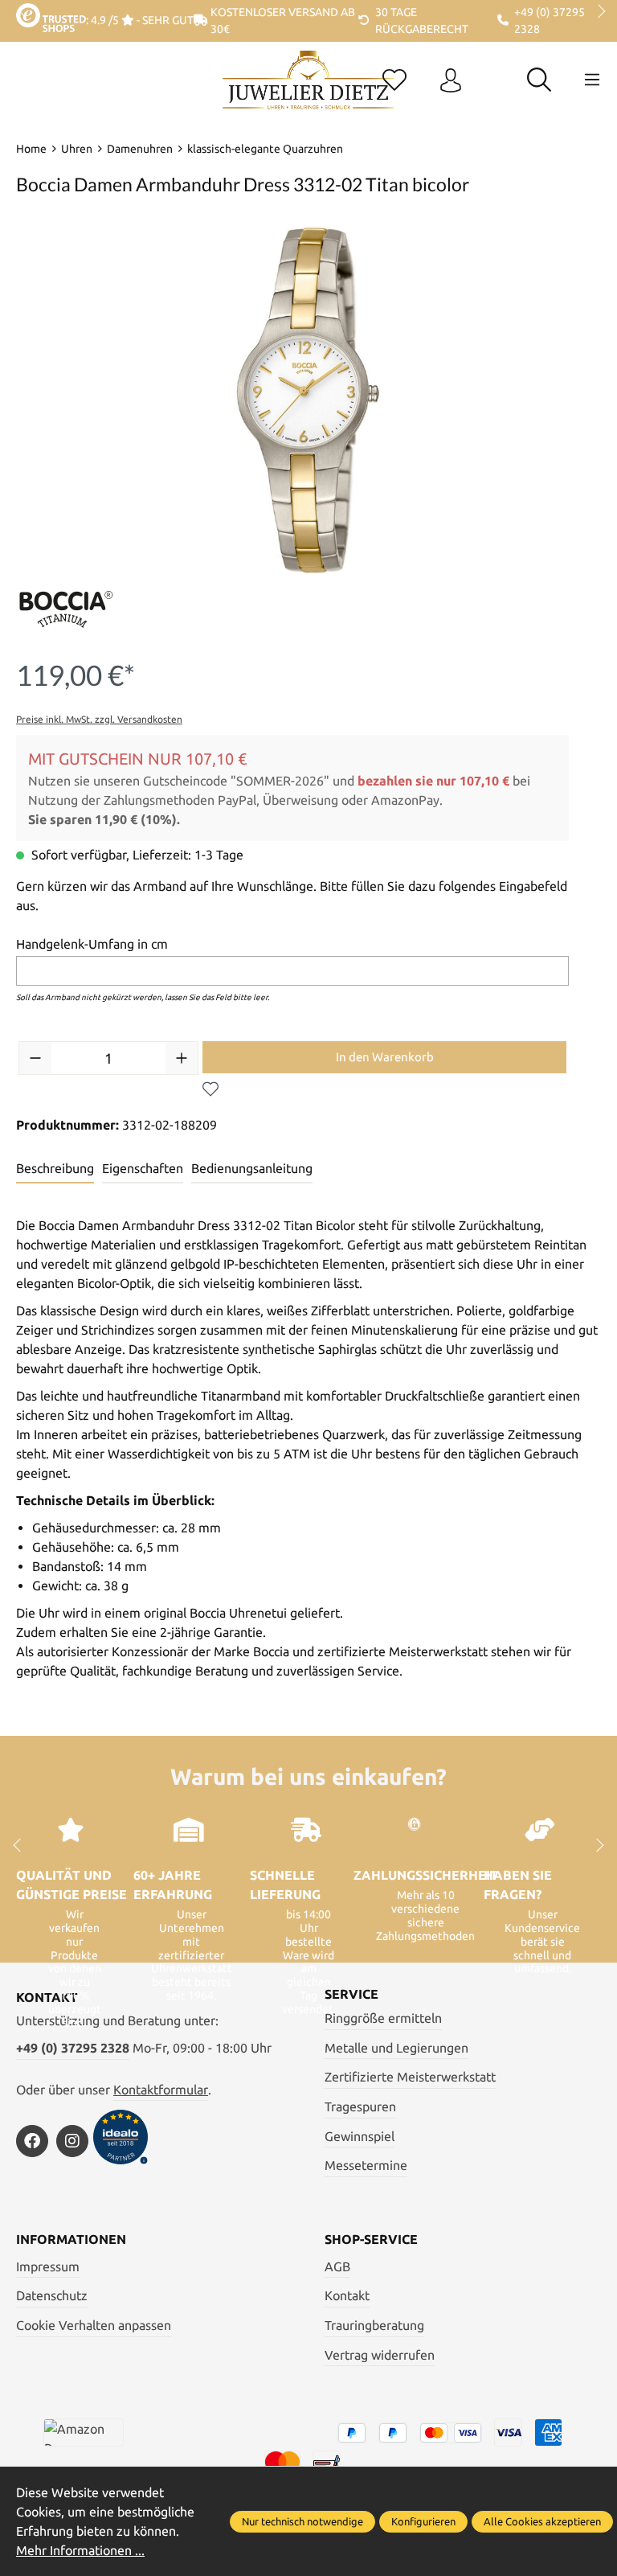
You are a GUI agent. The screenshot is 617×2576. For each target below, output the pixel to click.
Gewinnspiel (360, 2136)
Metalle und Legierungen (396, 2048)
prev (24, 12)
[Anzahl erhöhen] (182, 1058)
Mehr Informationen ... (80, 2550)
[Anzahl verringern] (35, 1058)
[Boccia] (66, 609)
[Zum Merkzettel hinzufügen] (210, 1089)
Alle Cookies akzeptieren (542, 2521)
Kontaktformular (161, 2090)
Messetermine (366, 2165)
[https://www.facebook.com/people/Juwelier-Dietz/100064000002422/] (32, 2141)
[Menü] (592, 80)
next (597, 12)
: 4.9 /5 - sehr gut (140, 20)
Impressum (48, 2266)
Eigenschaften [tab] (143, 1168)
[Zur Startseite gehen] (308, 92)
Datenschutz (52, 2295)
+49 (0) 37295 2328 (73, 2048)
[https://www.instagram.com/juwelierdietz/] (72, 2141)
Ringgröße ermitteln (383, 2018)
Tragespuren (360, 2106)
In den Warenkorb (385, 1057)
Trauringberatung (374, 2325)
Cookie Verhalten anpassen (94, 2325)
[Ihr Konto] (451, 81)
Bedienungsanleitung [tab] (252, 1168)
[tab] (55, 1169)
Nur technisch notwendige (302, 2521)
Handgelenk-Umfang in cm (92, 944)
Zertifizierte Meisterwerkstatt (410, 2077)
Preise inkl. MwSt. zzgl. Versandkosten (99, 719)
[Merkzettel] (394, 81)
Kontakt (347, 2295)
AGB (337, 2266)
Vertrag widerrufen (380, 2355)
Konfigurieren (423, 2521)
